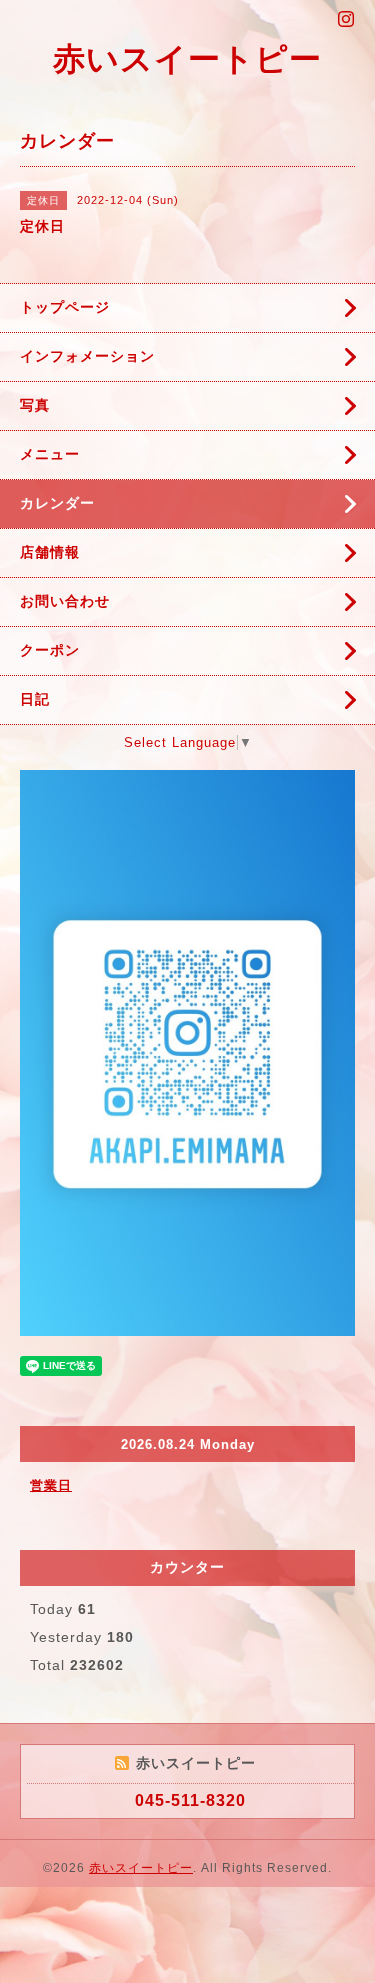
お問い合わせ (65, 601)
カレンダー (57, 503)
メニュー (50, 454)
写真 (35, 405)
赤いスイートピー (187, 59)
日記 (35, 699)
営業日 (51, 1485)
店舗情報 (50, 552)
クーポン (50, 650)
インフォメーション (87, 356)
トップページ (65, 307)
